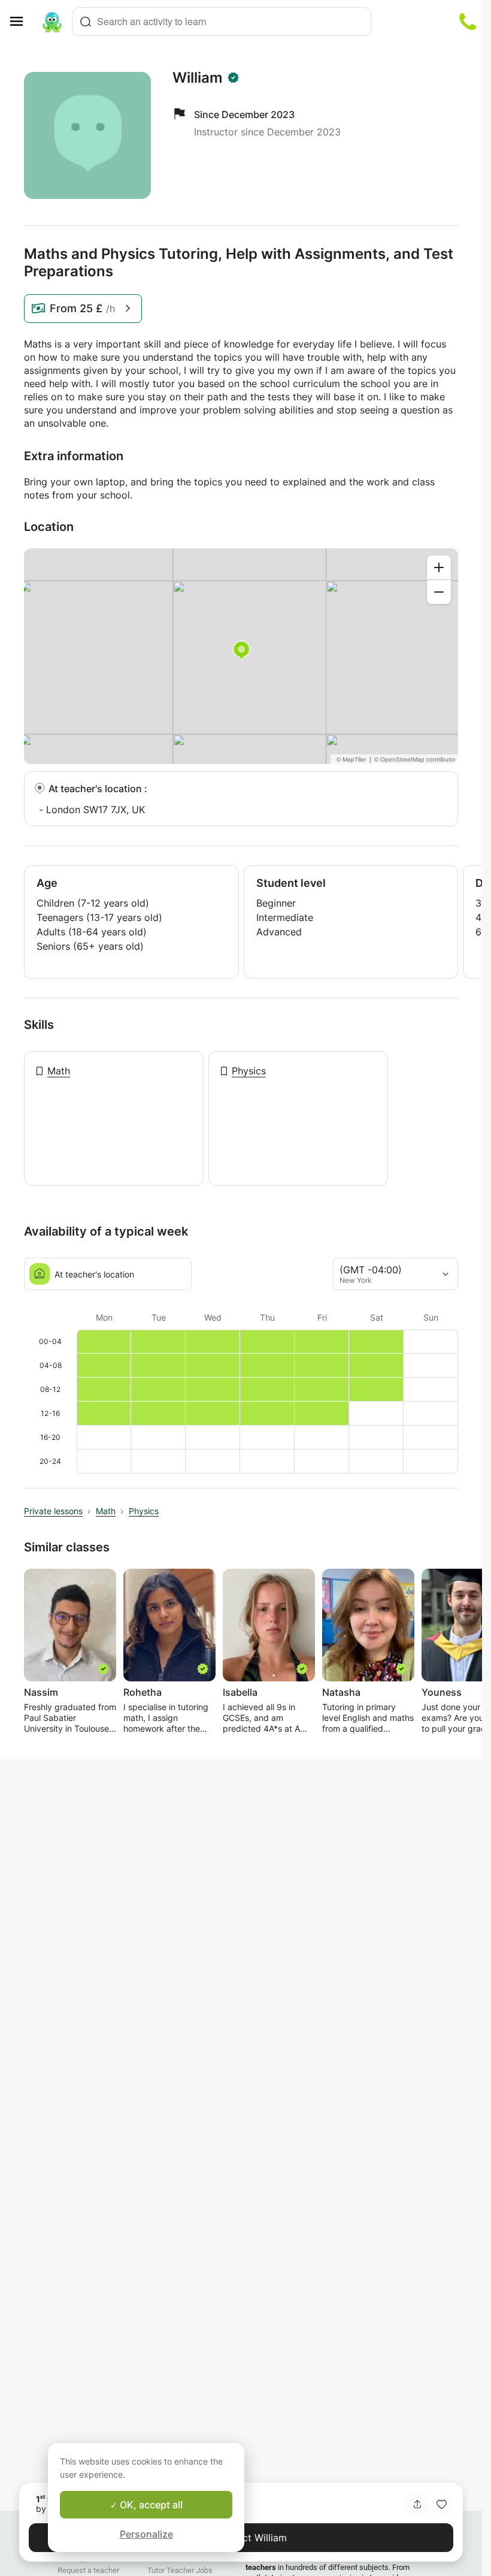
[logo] (52, 22)
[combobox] (222, 22)
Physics (249, 1071)
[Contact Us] (468, 22)
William (198, 78)
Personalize (146, 2534)
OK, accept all (150, 2505)
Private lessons (53, 1511)
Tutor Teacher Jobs (180, 2570)
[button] (441, 2504)
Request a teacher (88, 2570)
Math (59, 1071)
